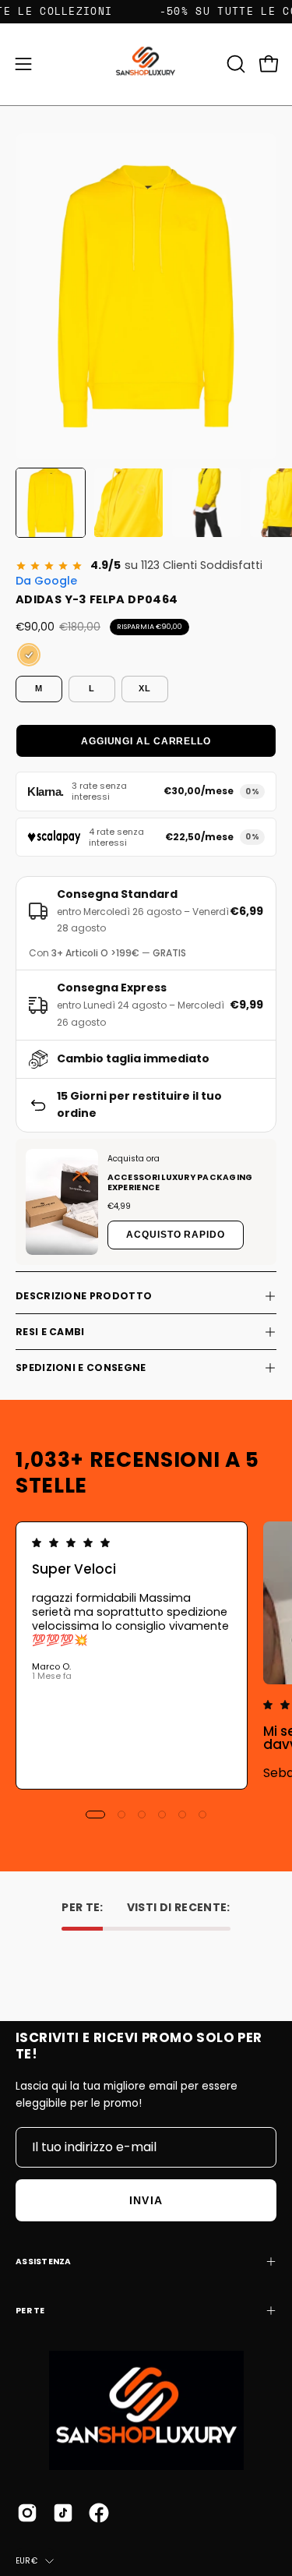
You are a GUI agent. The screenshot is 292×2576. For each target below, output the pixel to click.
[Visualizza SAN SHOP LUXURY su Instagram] (27, 2513)
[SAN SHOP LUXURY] (146, 64)
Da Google (46, 581)
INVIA (146, 2200)
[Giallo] (29, 655)
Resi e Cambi (50, 1332)
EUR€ (26, 2561)
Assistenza (44, 2262)
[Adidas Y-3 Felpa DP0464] (51, 503)
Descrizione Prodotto (84, 1296)
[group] (146, 1655)
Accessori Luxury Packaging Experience (180, 1182)
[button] (234, 64)
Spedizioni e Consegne (81, 1368)
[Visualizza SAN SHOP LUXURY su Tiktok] (63, 2513)
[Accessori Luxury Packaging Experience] (62, 1202)
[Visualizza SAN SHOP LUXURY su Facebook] (99, 2513)
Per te (30, 2311)
